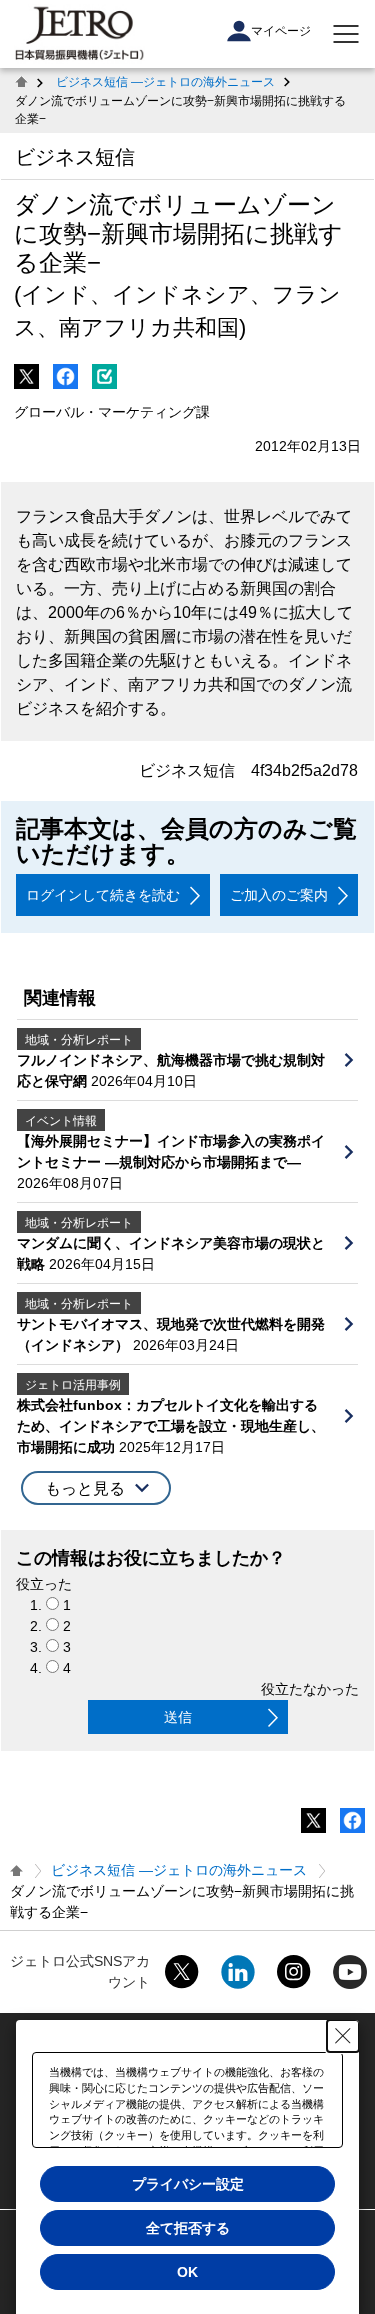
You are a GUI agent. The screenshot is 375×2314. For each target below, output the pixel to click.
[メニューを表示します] (346, 34)
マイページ (281, 31)
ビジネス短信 (75, 157)
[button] (96, 1488)
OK (187, 2272)
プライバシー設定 (188, 2184)
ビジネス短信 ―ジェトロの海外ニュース (165, 82)
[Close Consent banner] (343, 2036)
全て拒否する (188, 2228)
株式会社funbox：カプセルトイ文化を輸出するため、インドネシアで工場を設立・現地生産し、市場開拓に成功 (171, 1426)
